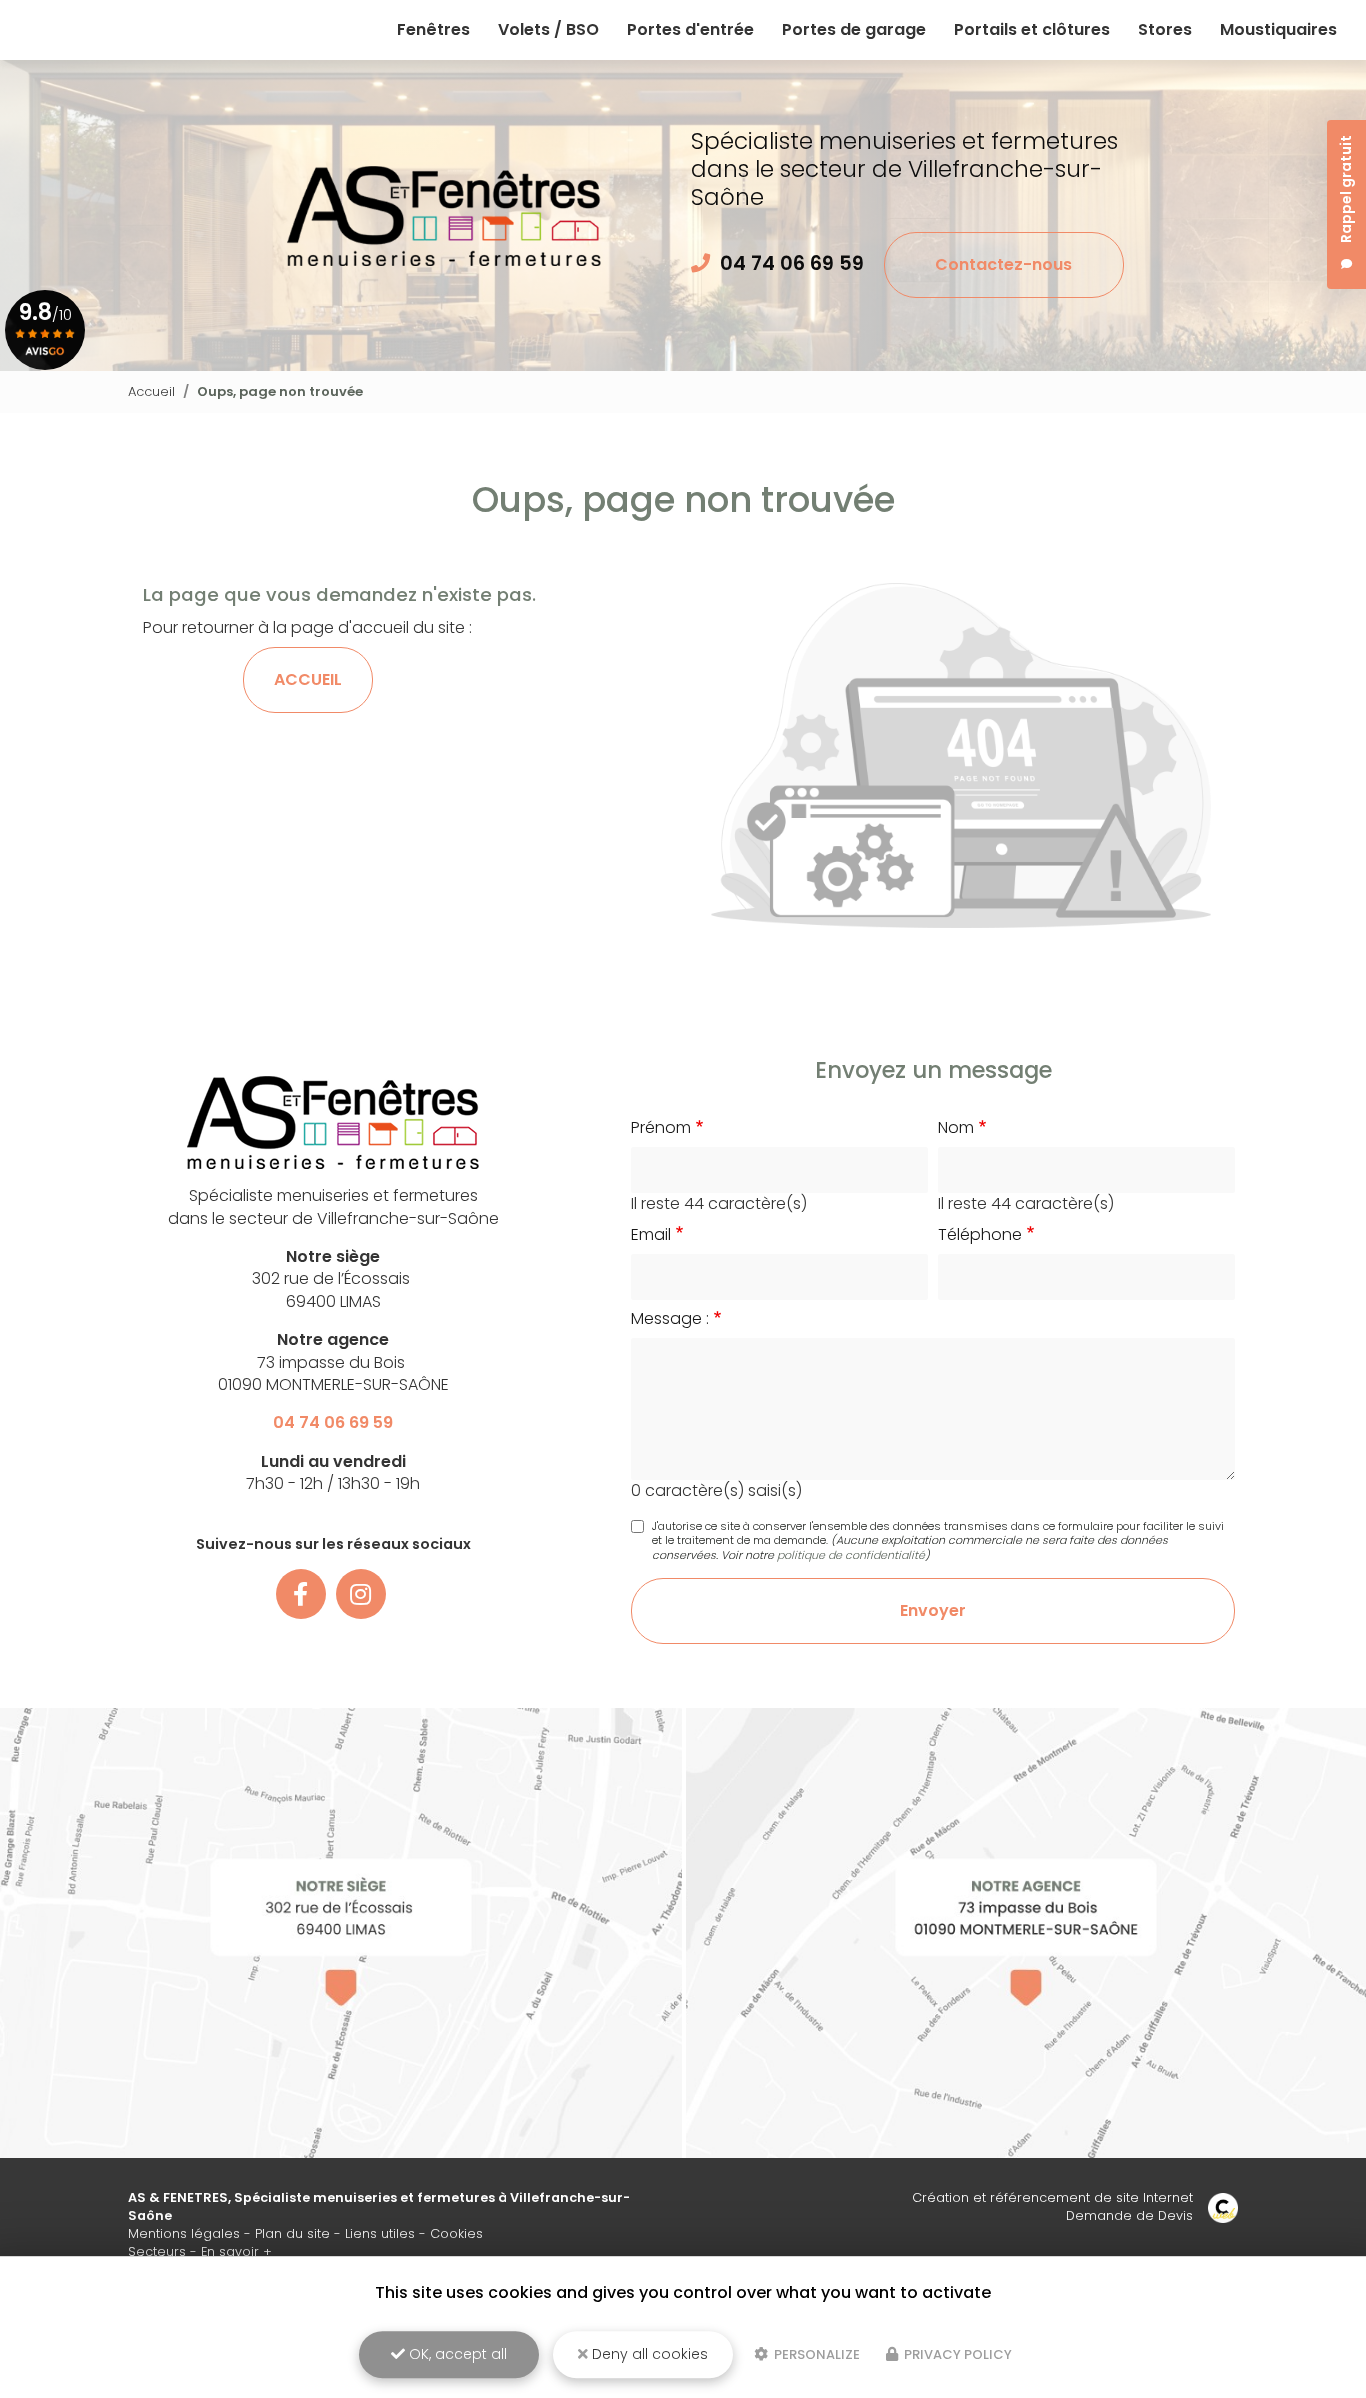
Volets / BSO (548, 29)
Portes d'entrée (690, 29)
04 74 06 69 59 (792, 263)
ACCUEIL (308, 679)
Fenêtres (433, 29)
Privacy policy (956, 2354)
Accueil (151, 391)
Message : (670, 1319)
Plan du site (292, 2233)
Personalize (815, 2354)
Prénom (661, 1128)
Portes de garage (854, 29)
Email (651, 1235)
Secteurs (157, 2251)
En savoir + (236, 2251)
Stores (1165, 29)
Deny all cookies (648, 2354)
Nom (956, 1128)
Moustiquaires (1278, 29)
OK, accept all (456, 2354)
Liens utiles (380, 2233)
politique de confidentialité (851, 1555)
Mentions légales (184, 2233)
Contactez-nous (1003, 264)
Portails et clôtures (1032, 29)
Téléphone (980, 1235)
